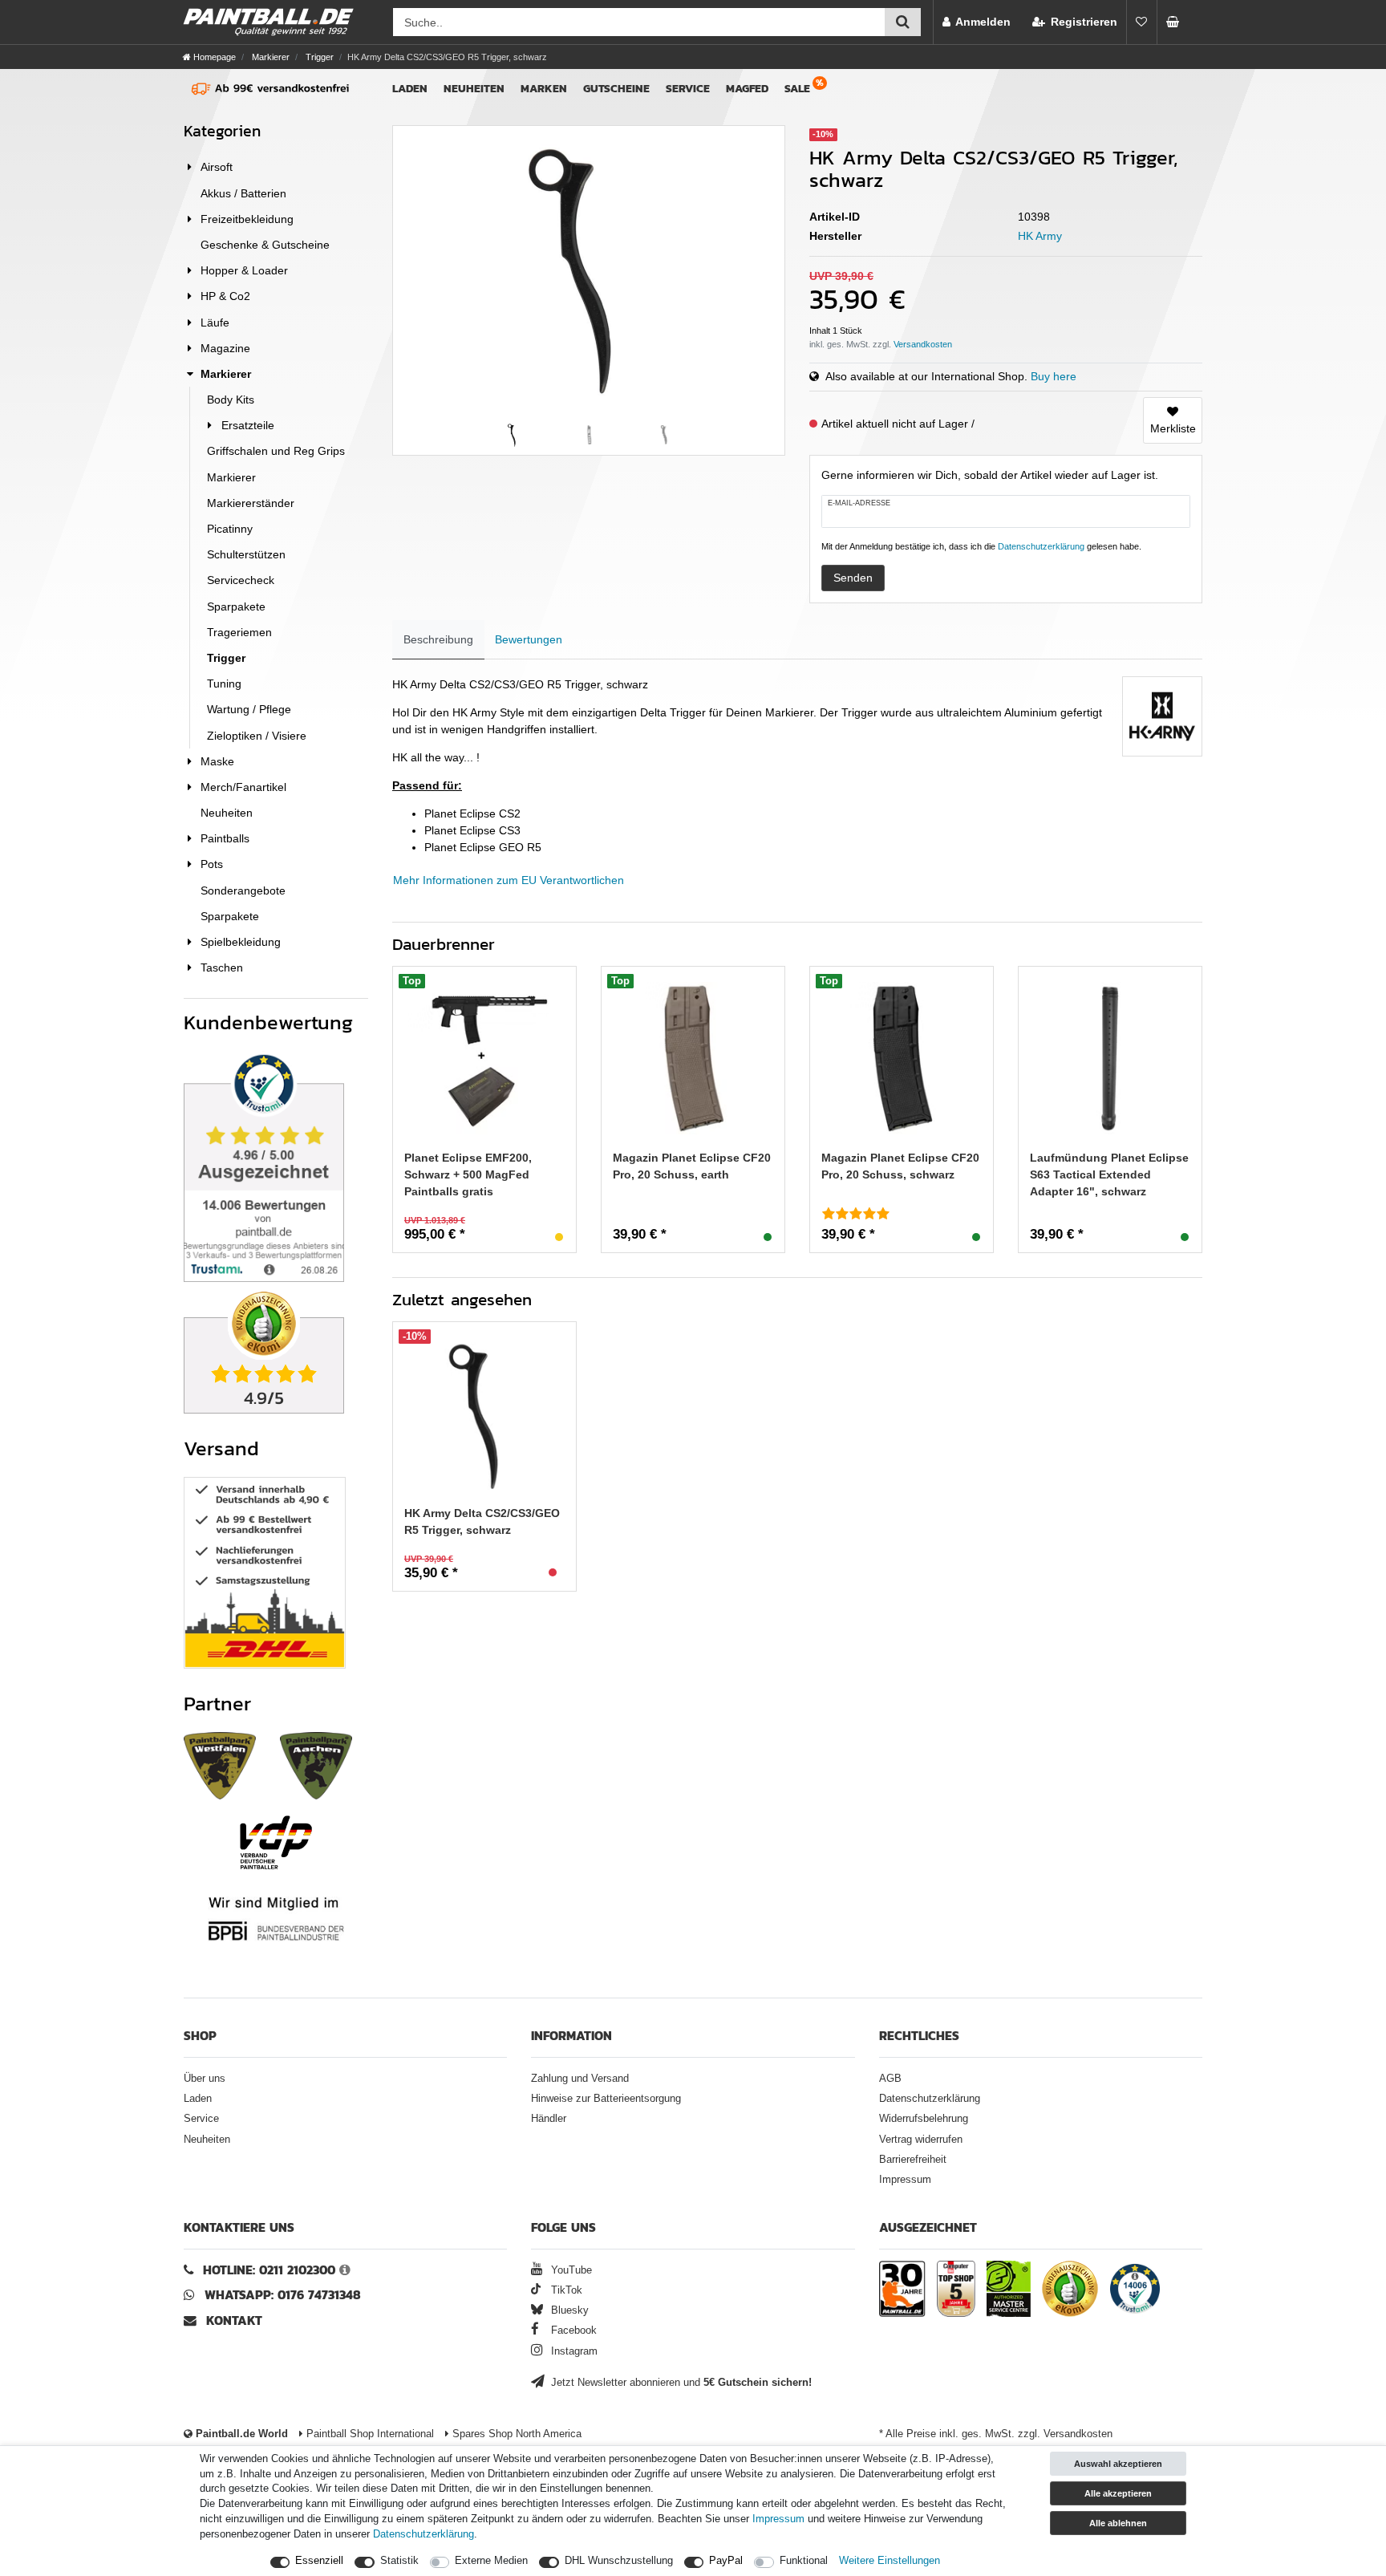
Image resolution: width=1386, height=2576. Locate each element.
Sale (797, 89)
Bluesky (568, 2310)
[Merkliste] (1141, 22)
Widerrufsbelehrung (924, 2119)
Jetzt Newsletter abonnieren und (680, 2383)
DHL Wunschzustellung (619, 2561)
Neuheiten (474, 89)
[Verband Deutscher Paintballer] (276, 1842)
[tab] (438, 640)
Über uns (205, 2079)
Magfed (747, 89)
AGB (890, 2079)
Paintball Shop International (369, 2434)
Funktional (804, 2561)
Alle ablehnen (1118, 2523)
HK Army (1040, 236)
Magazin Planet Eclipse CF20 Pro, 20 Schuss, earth (692, 1166)
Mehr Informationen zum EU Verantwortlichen (509, 880)
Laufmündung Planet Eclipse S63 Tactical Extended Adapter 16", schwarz (1109, 1174)
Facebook (572, 2331)
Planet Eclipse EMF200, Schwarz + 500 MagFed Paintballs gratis (468, 1174)
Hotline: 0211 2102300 (269, 2270)
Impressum (905, 2180)
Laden (410, 89)
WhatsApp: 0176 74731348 (283, 2295)
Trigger (318, 57)
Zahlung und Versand (580, 2079)
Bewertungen (529, 639)
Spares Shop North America (515, 2434)
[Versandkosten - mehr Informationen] (923, 344)
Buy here (1054, 376)
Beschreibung (438, 639)
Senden (853, 578)
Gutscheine (616, 89)
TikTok (565, 2290)
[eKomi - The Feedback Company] (1070, 2291)
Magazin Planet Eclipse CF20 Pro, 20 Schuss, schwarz (900, 1166)
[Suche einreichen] (903, 22)
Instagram (573, 2351)
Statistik (399, 2561)
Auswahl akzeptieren (1118, 2464)
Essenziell (319, 2561)
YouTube (570, 2270)
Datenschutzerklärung (930, 2099)
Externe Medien (491, 2561)
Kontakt (234, 2320)
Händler (549, 2119)
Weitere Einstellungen (890, 2561)
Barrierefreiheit (913, 2160)
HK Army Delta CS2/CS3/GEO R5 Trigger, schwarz (482, 1521)
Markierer (269, 57)
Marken (544, 89)
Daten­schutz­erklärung (423, 2534)
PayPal (726, 2561)
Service (688, 89)
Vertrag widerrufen (921, 2140)
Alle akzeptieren (1118, 2493)
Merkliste (1173, 428)
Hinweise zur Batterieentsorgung (606, 2099)
